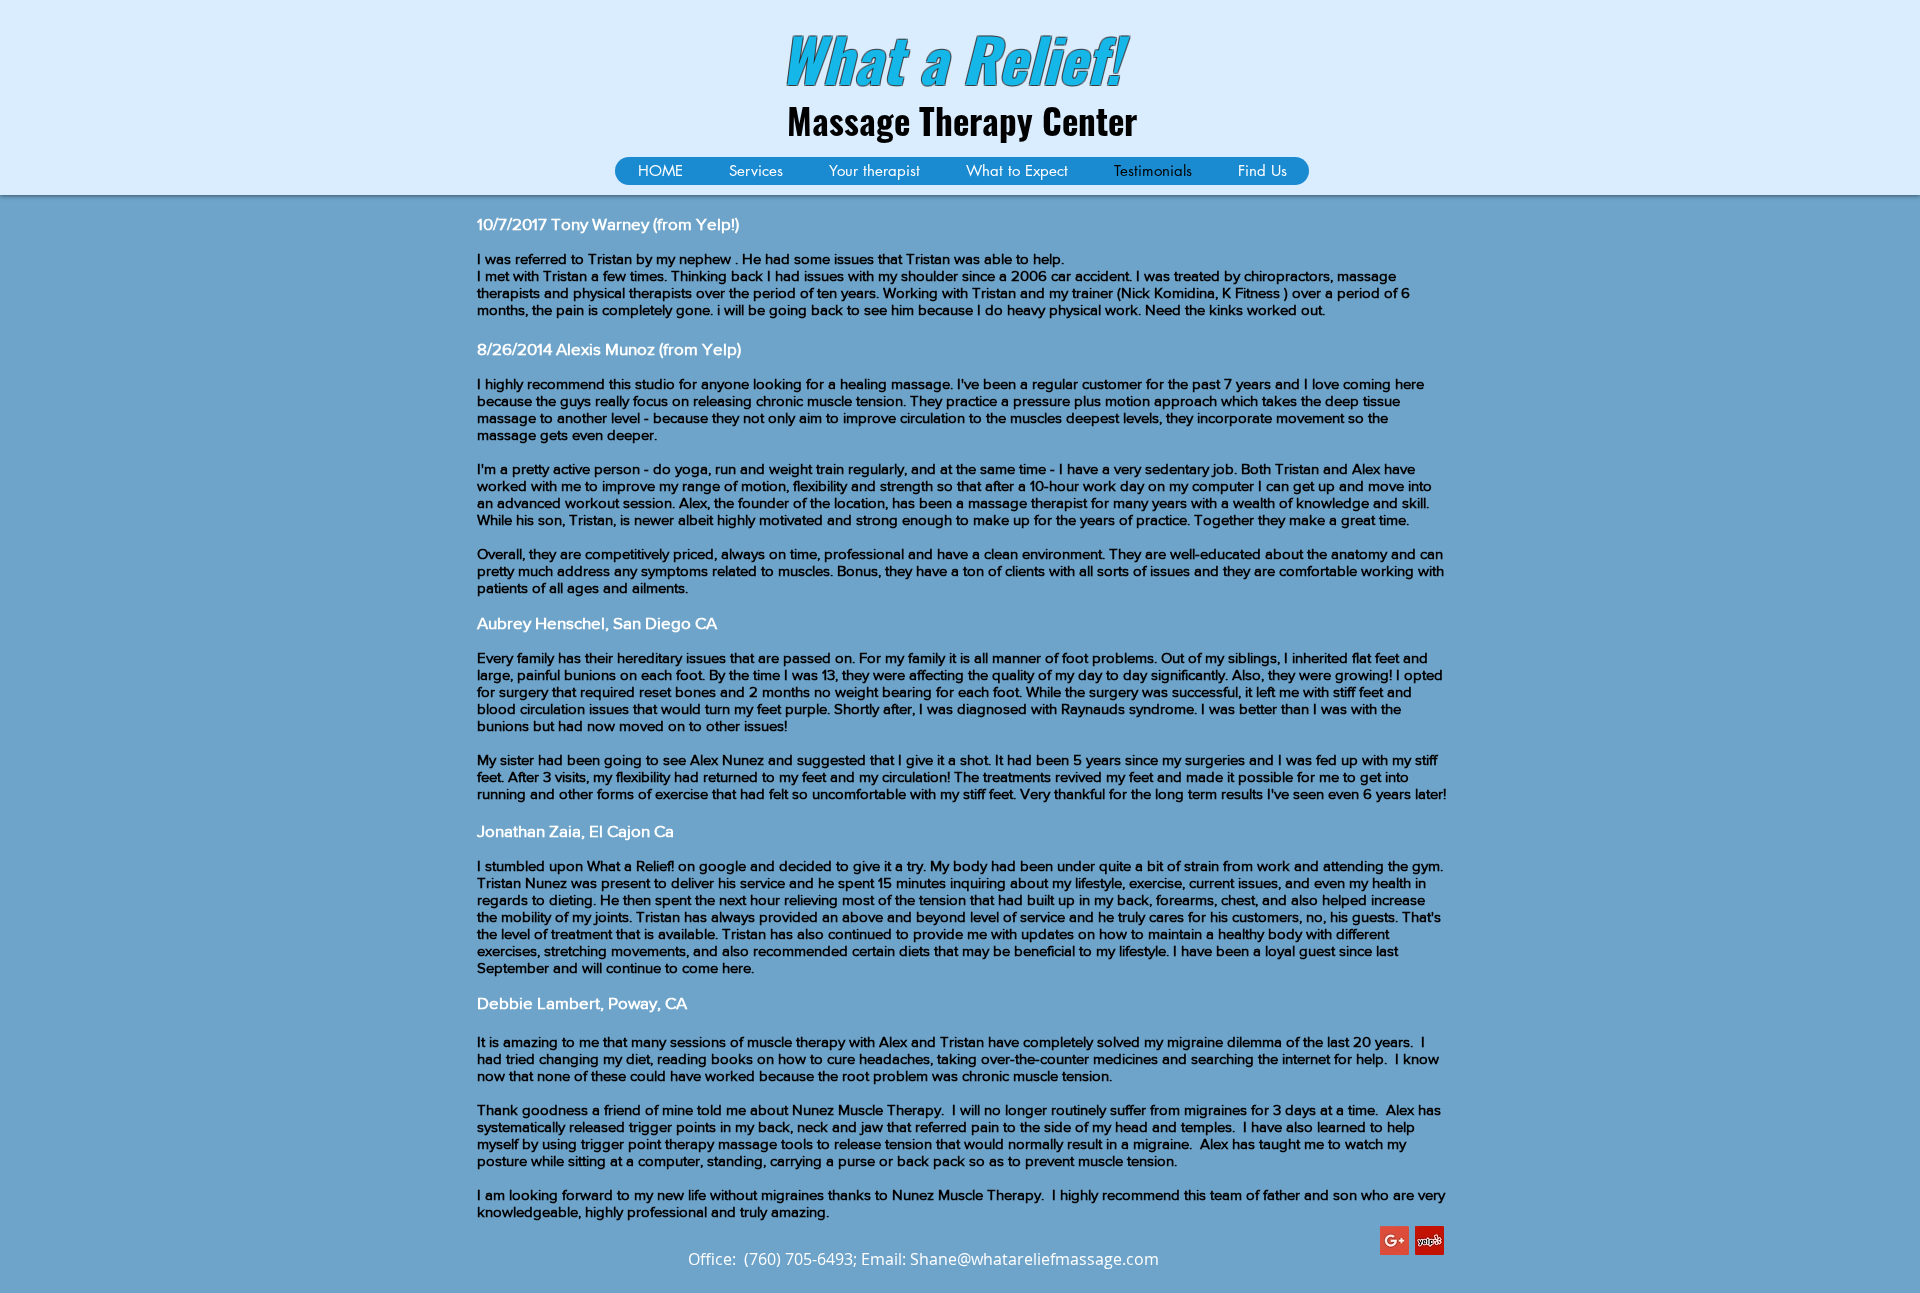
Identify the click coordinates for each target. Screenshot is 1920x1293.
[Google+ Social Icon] (1394, 1240)
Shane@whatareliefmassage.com (1034, 1259)
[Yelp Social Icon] (1429, 1240)
